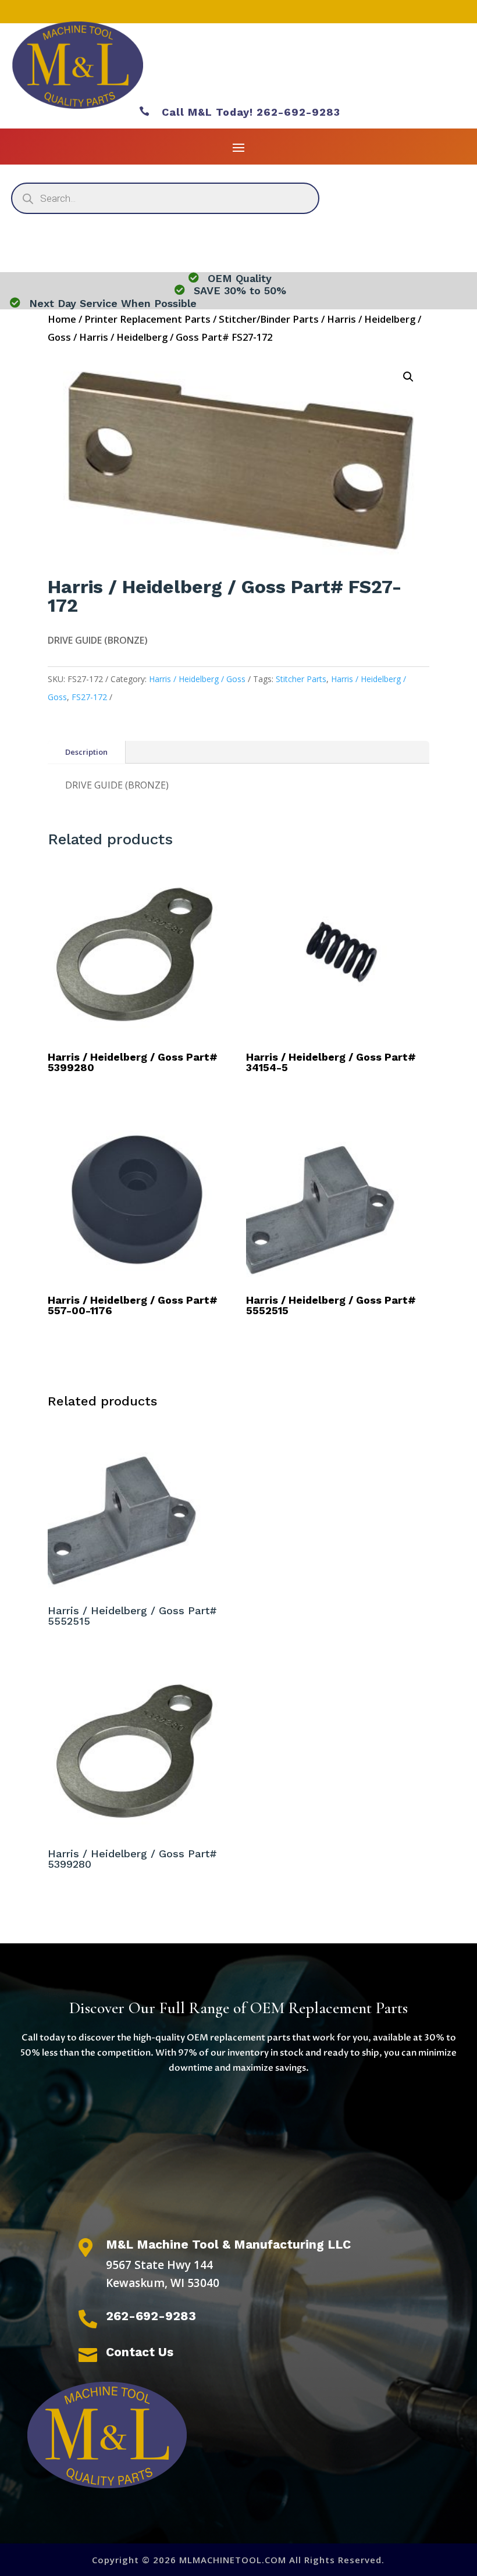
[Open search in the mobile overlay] (165, 198)
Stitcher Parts (301, 679)
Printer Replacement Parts (147, 319)
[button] (408, 377)
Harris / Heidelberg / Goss (197, 679)
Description (86, 752)
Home (62, 319)
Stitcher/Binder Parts (269, 319)
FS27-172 (89, 697)
